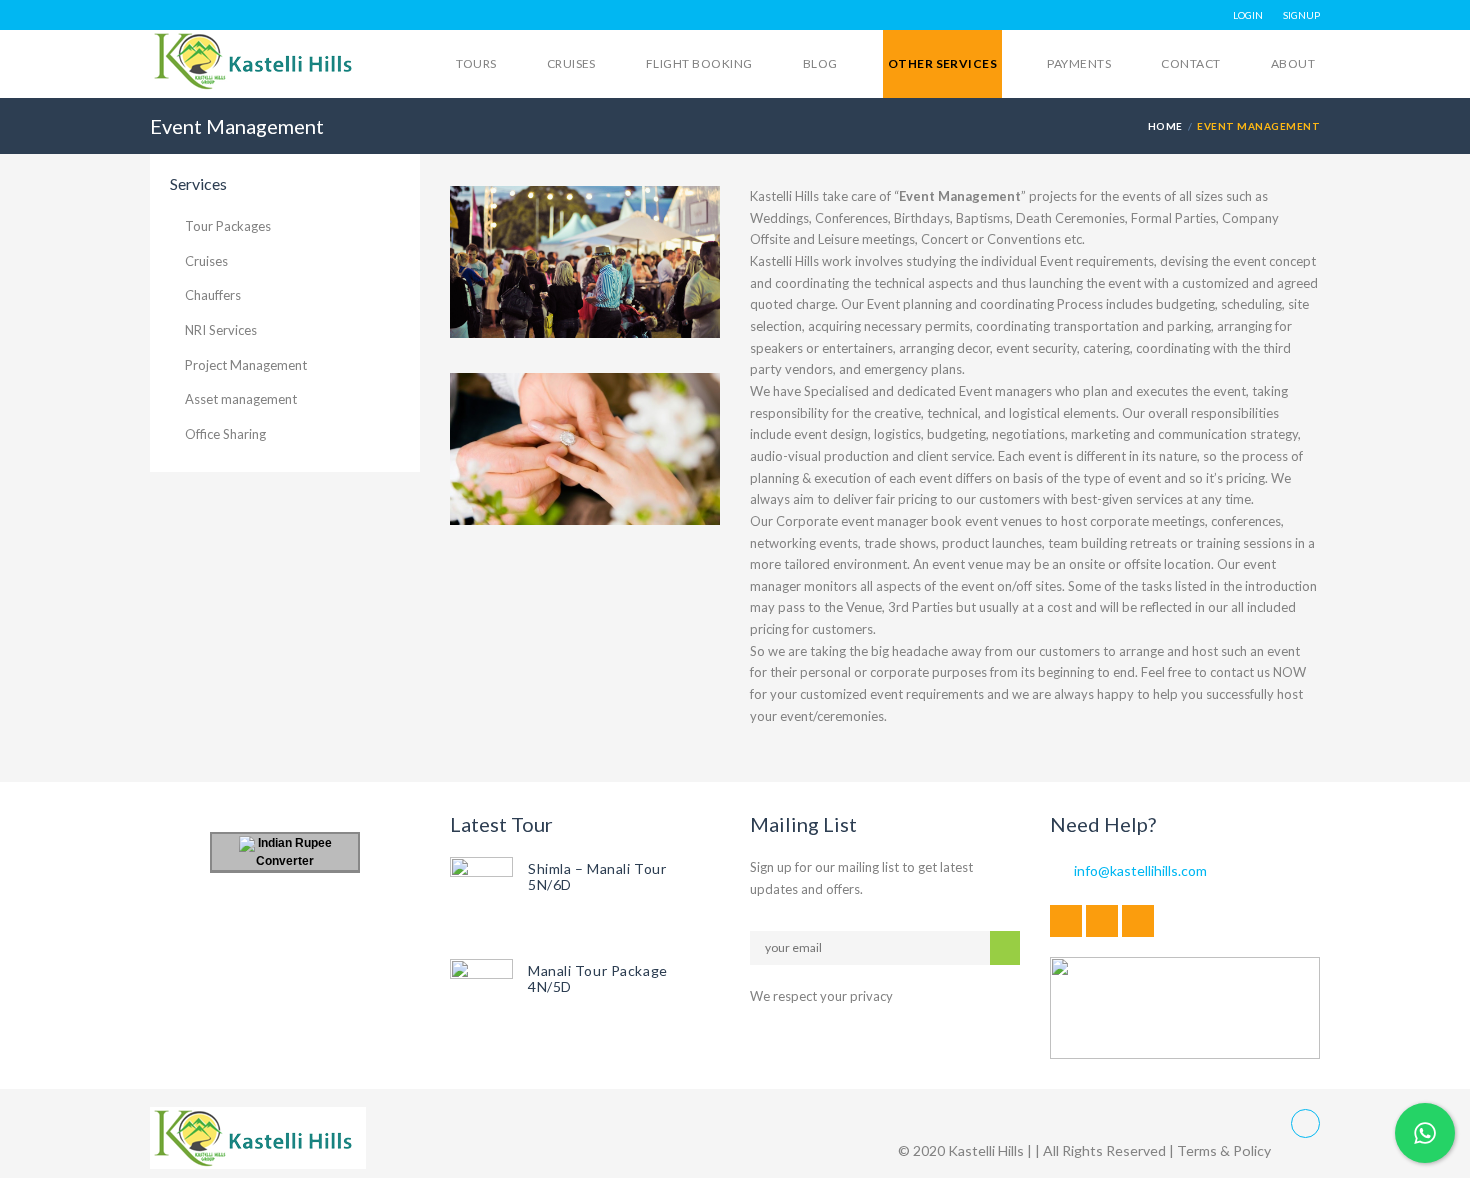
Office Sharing (225, 434)
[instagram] (1138, 921)
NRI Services (221, 330)
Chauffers (213, 295)
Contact (1190, 63)
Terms (1197, 1150)
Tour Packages (228, 226)
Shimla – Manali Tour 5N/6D (597, 876)
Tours (476, 63)
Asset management (241, 399)
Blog (820, 63)
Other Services (943, 63)
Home (1165, 126)
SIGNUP (1301, 15)
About (1293, 63)
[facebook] (1066, 921)
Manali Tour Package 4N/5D (598, 978)
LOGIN (1248, 15)
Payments (1079, 63)
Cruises (571, 63)
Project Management (246, 365)
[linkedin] (1102, 921)
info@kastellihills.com (1140, 870)
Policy (1252, 1150)
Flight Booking (699, 63)
